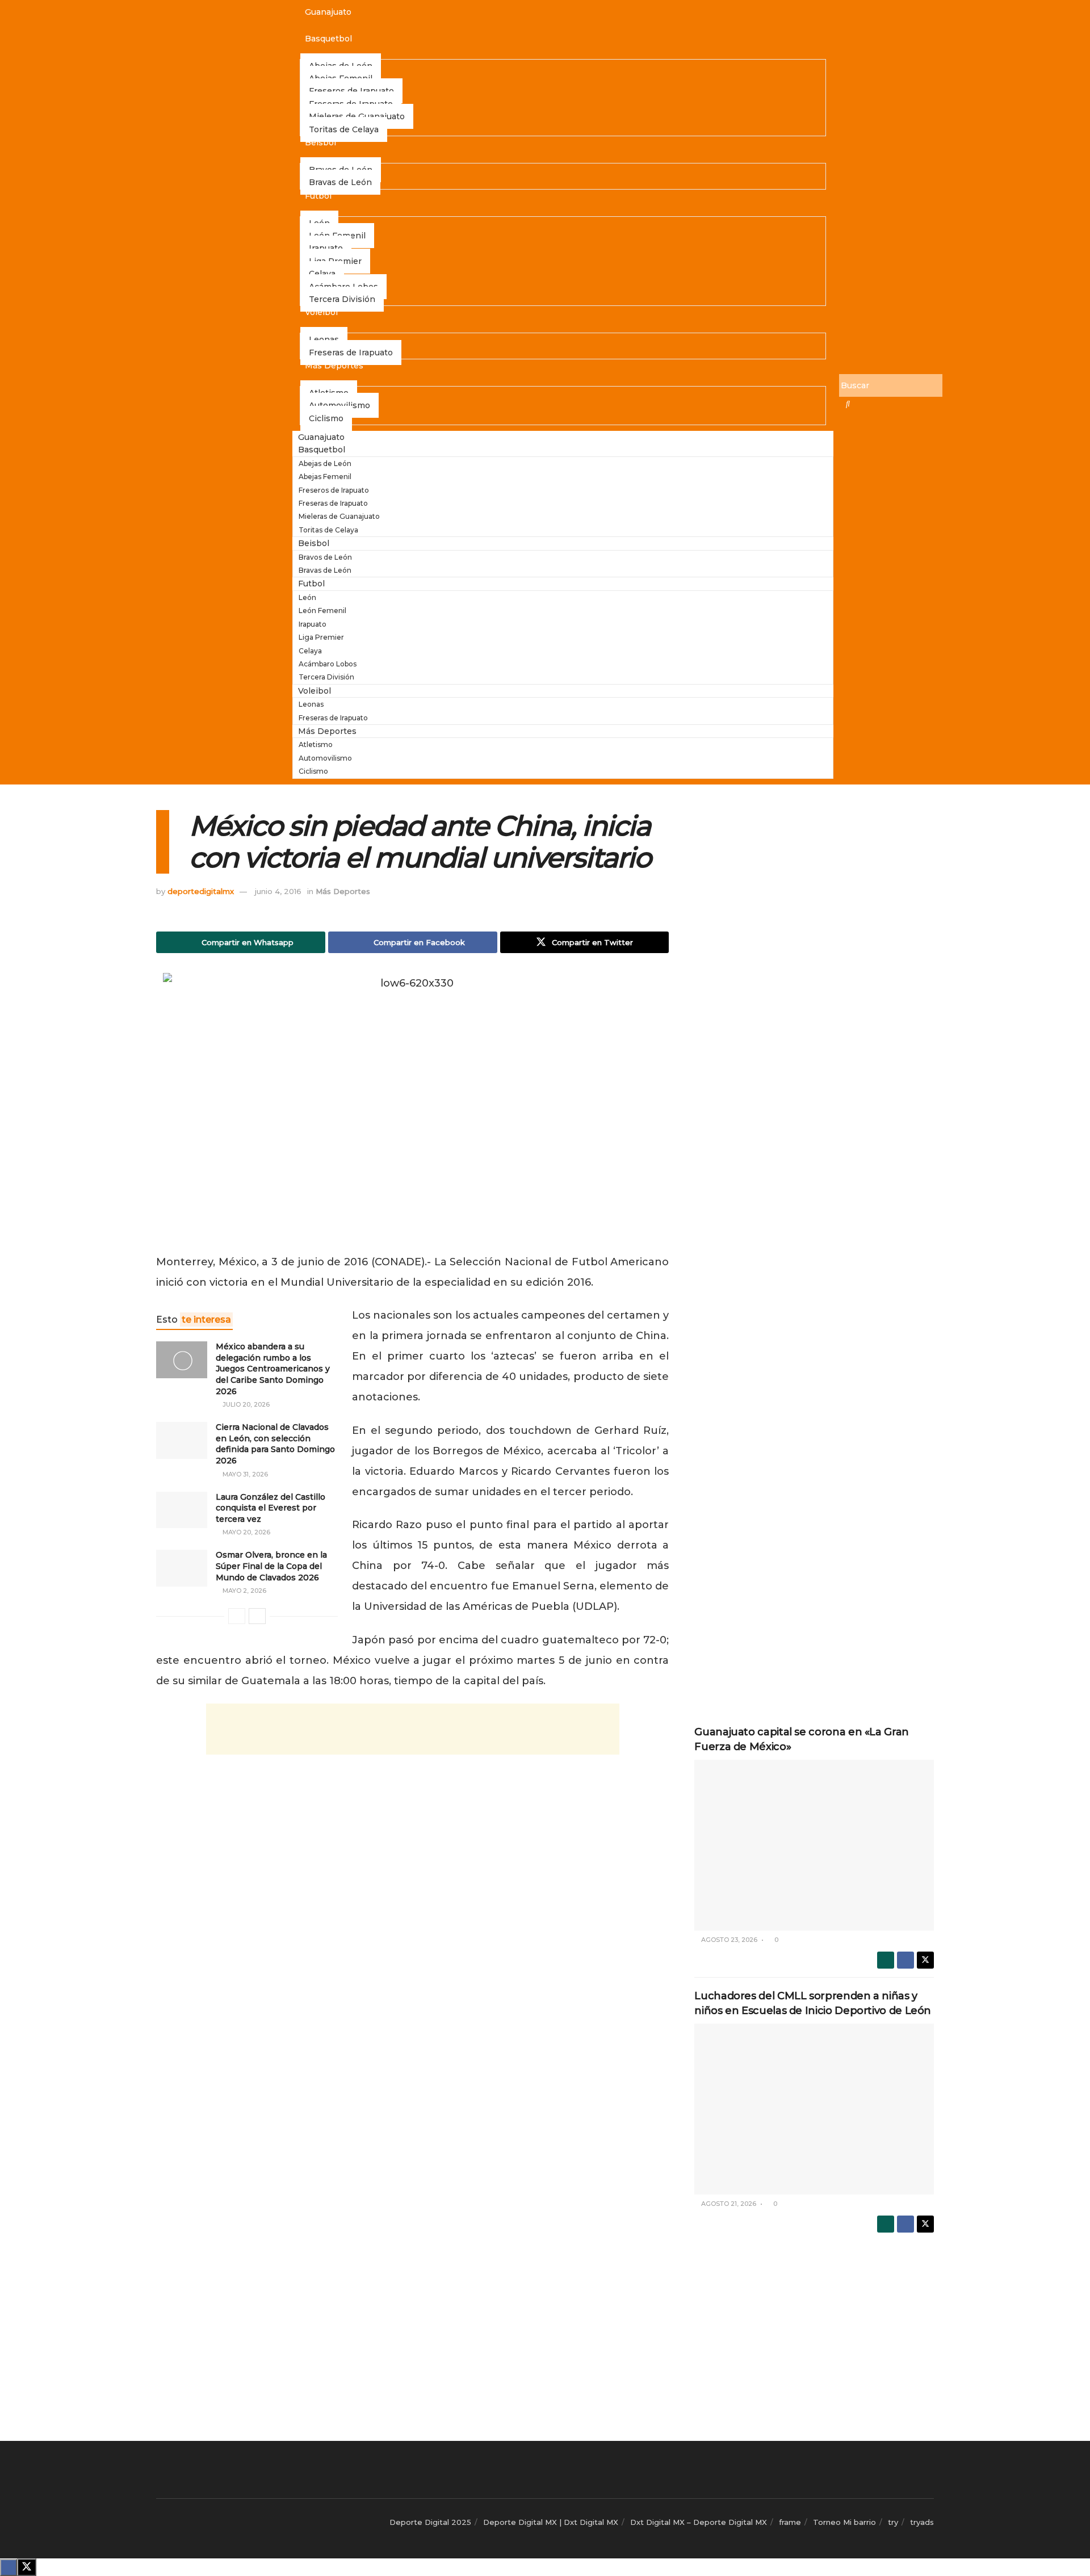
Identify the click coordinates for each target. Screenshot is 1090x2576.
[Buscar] (848, 404)
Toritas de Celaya (344, 129)
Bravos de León (325, 557)
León (307, 597)
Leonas (311, 704)
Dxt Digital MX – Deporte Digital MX (699, 2522)
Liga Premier (321, 637)
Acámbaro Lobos (328, 664)
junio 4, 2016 (278, 891)
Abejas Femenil (325, 477)
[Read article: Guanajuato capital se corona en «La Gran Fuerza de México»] (814, 1845)
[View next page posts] (257, 1616)
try (893, 2522)
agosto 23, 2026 (728, 1940)
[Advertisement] (413, 1729)
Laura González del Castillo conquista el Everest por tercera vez (271, 1508)
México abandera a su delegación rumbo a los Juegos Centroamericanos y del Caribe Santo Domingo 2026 (273, 1369)
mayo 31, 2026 (244, 1474)
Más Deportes (334, 366)
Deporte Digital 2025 (430, 2522)
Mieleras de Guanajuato (339, 516)
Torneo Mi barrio (844, 2522)
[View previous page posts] (237, 1616)
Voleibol (321, 312)
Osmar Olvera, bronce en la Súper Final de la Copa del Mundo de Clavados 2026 (271, 1566)
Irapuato (313, 624)
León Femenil (322, 611)
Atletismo (316, 744)
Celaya (310, 651)
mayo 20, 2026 (246, 1532)
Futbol (318, 196)
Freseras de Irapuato (351, 353)
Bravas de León (340, 182)
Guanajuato (328, 12)
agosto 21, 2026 (728, 2204)
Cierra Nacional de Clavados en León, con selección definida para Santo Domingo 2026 (275, 1444)
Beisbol (320, 142)
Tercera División (342, 299)
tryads (922, 2522)
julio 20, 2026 (245, 1404)
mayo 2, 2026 (244, 1591)
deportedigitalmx (201, 891)
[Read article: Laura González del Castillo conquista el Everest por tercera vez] (182, 1510)
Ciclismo (326, 418)
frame (790, 2522)
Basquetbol (328, 39)
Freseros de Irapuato (334, 490)
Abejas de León (325, 463)
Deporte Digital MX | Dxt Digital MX (551, 2522)
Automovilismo (325, 758)
